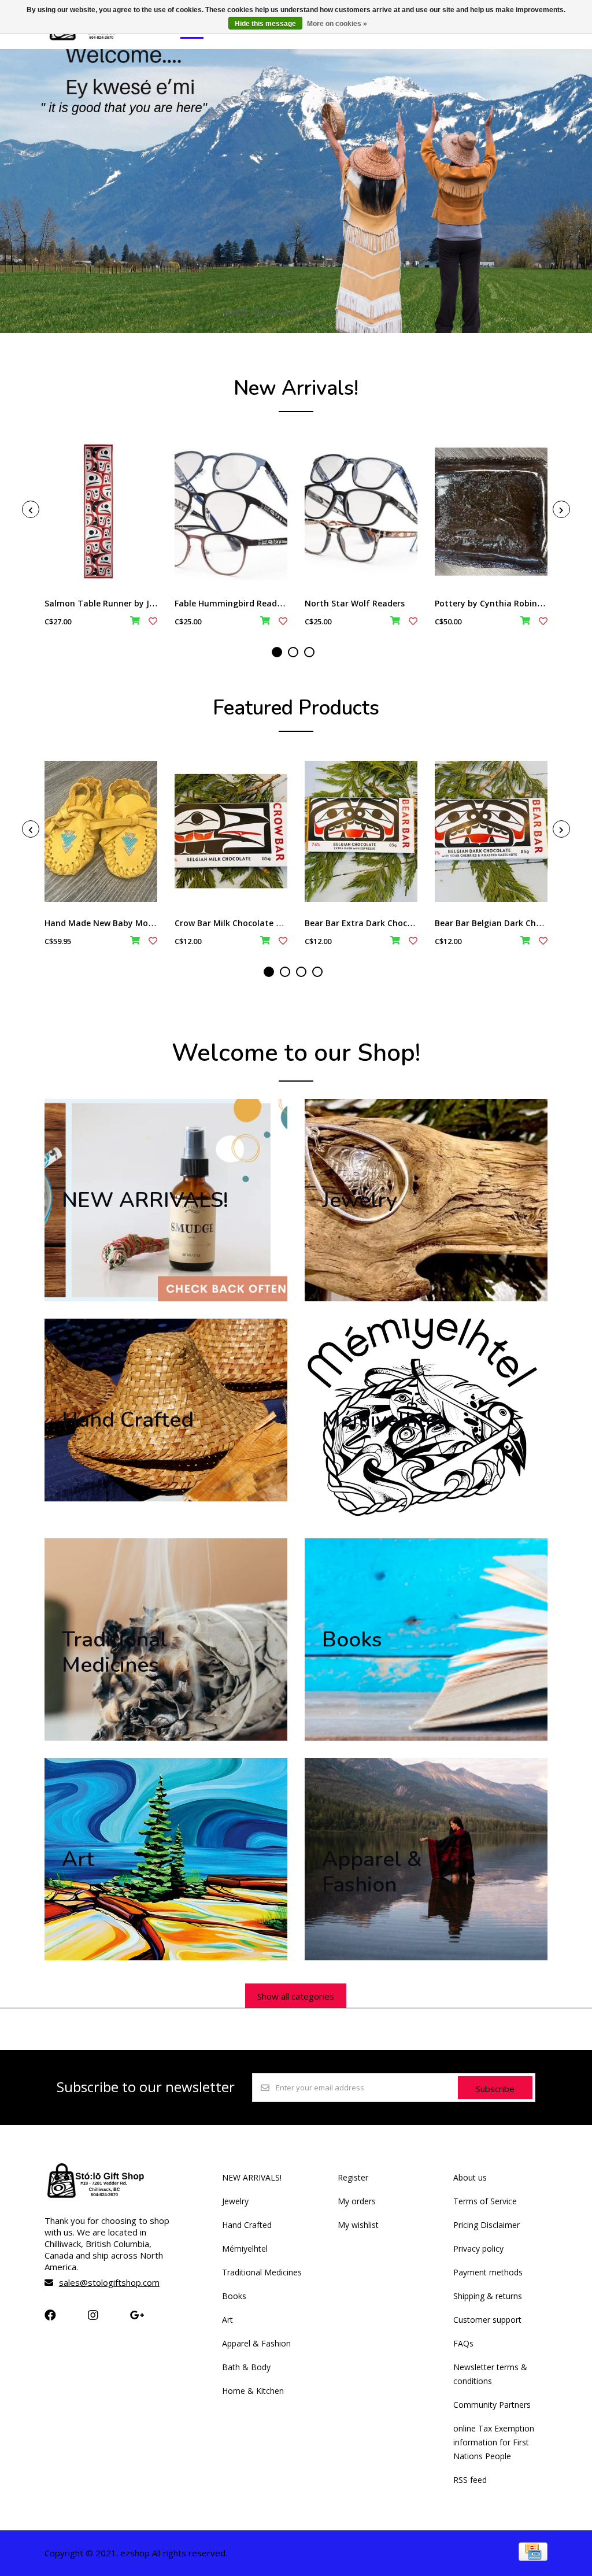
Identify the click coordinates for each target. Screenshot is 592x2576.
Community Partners (492, 2405)
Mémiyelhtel (245, 2249)
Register (353, 2177)
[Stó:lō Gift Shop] (93, 39)
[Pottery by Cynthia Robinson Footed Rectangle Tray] (491, 512)
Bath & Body (246, 2367)
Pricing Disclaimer (486, 2225)
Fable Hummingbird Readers (232, 603)
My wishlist (358, 2225)
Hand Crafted (247, 2225)
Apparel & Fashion (256, 2343)
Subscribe (495, 2089)
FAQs (463, 2343)
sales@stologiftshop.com (109, 2282)
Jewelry (235, 2201)
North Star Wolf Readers (355, 603)
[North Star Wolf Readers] (361, 512)
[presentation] (31, 509)
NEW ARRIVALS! (252, 2177)
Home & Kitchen (253, 2391)
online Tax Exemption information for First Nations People (494, 2442)
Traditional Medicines (262, 2272)
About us (470, 2177)
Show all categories (296, 1996)
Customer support (487, 2320)
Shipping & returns (488, 2296)
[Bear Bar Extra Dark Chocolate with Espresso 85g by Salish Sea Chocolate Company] (361, 831)
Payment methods (488, 2272)
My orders (357, 2201)
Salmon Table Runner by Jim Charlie (117, 603)
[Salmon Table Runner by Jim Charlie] (101, 512)
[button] (277, 652)
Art (227, 2320)
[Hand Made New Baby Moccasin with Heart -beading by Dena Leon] (101, 831)
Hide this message (265, 24)
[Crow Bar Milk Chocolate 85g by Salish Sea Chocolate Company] (231, 831)
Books (234, 2296)
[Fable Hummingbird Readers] (231, 512)
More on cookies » (337, 24)
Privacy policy (478, 2249)
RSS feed (470, 2480)
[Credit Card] (533, 2557)
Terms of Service (485, 2201)
